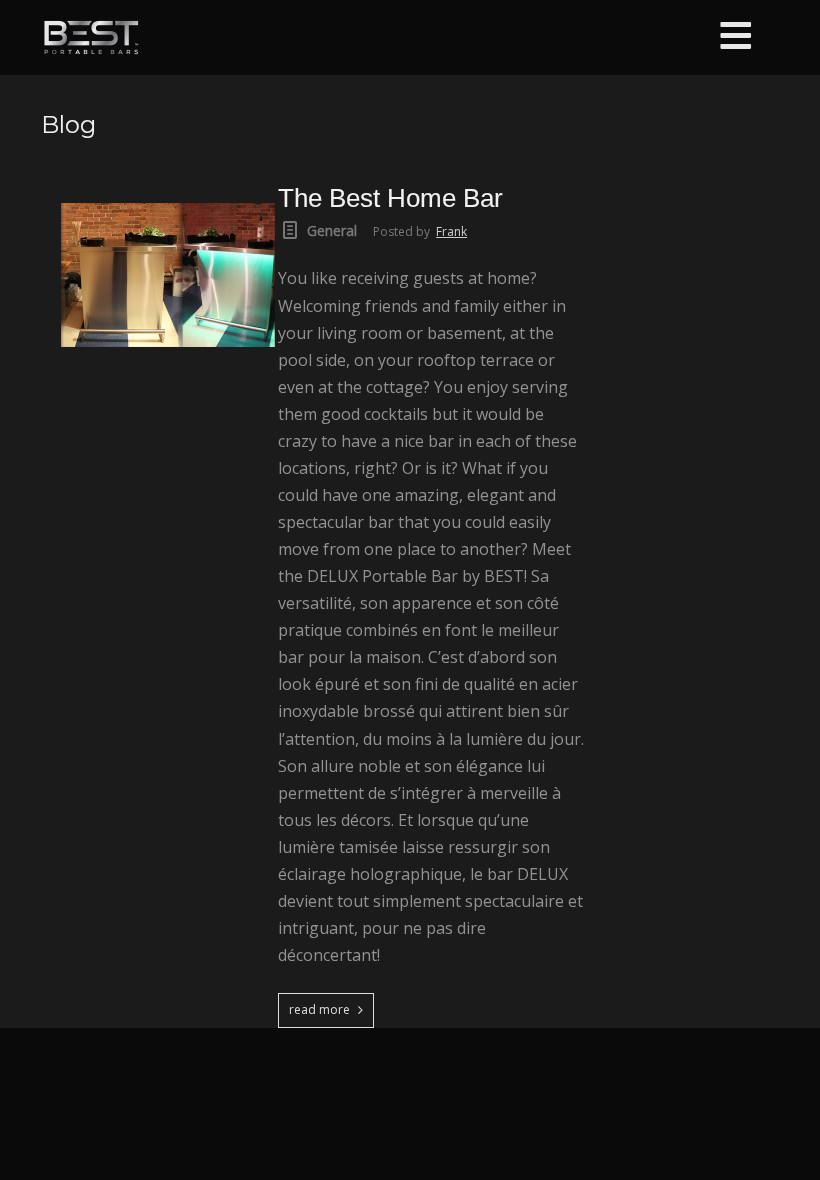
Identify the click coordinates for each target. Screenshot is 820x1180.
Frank (451, 231)
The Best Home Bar (390, 198)
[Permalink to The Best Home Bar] (168, 191)
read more (319, 1009)
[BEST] (91, 37)
